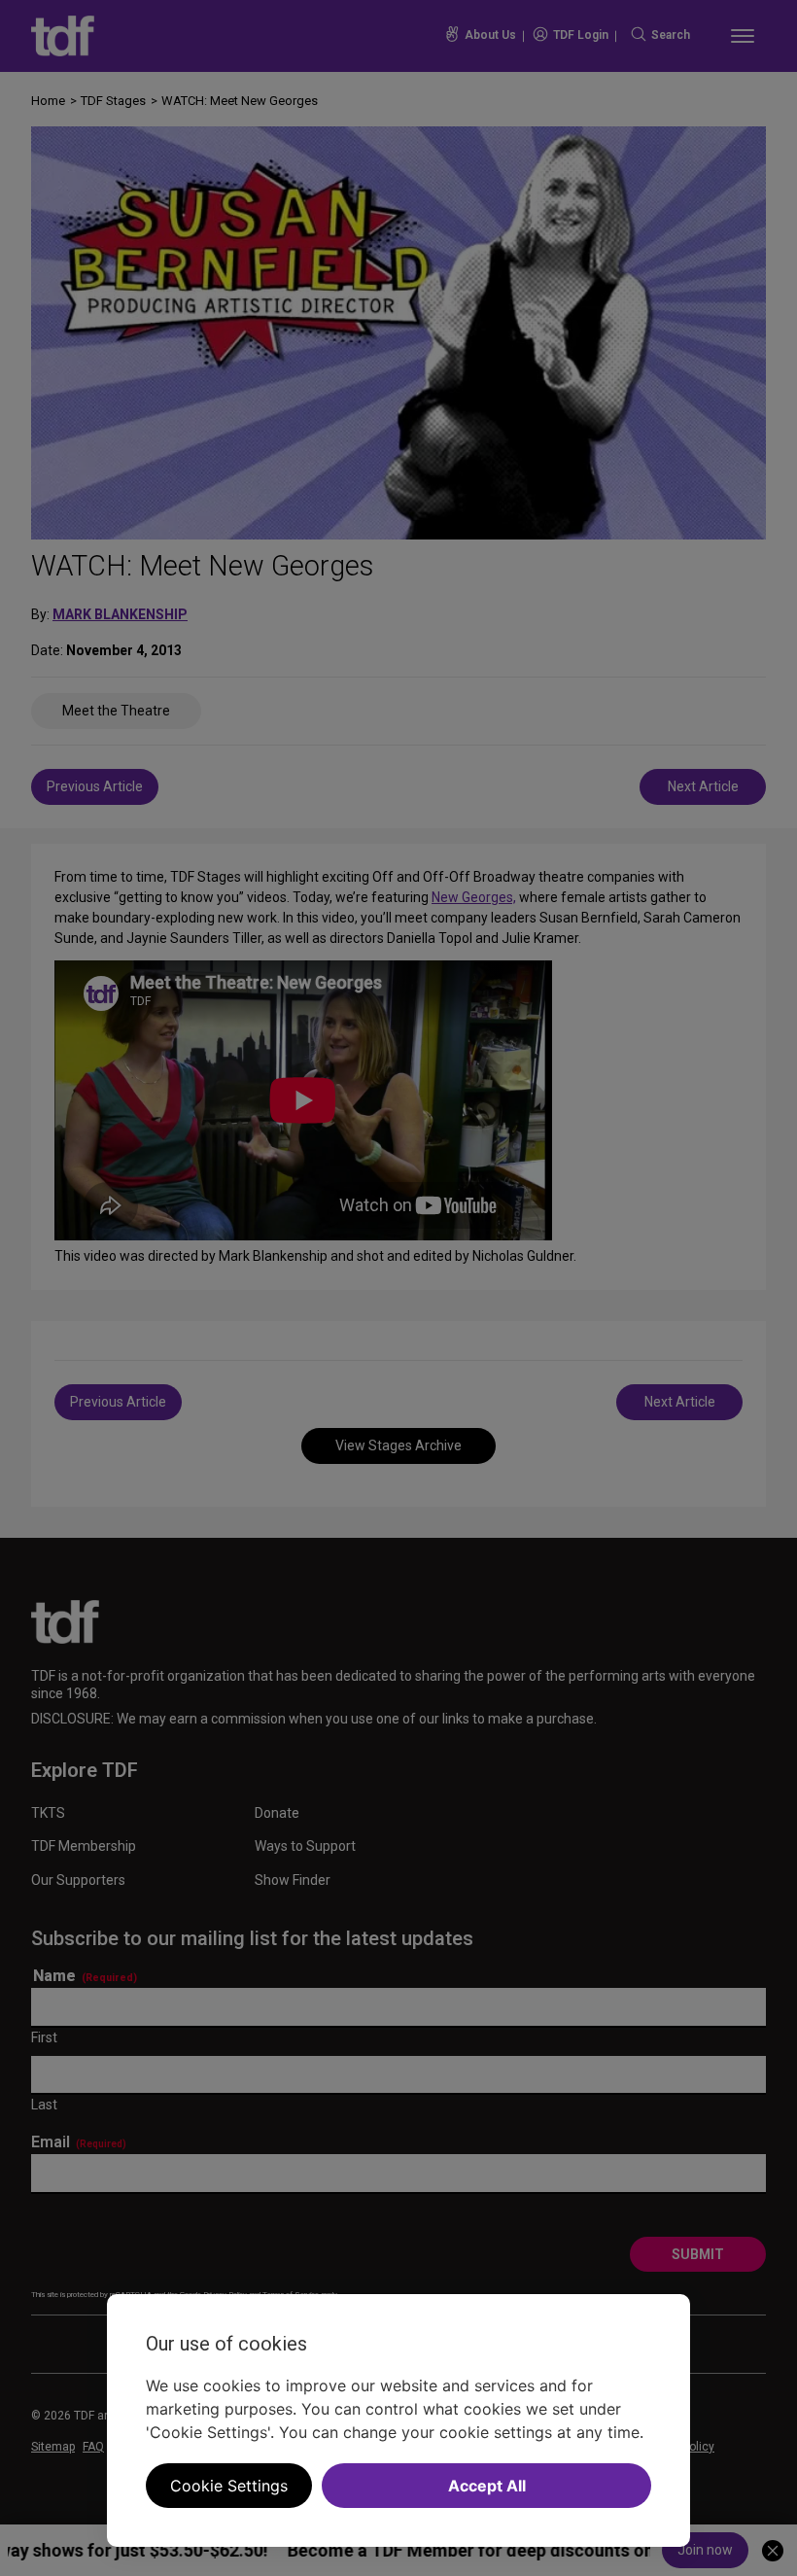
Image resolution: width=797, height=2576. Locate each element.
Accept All (487, 2486)
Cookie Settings (229, 2486)
